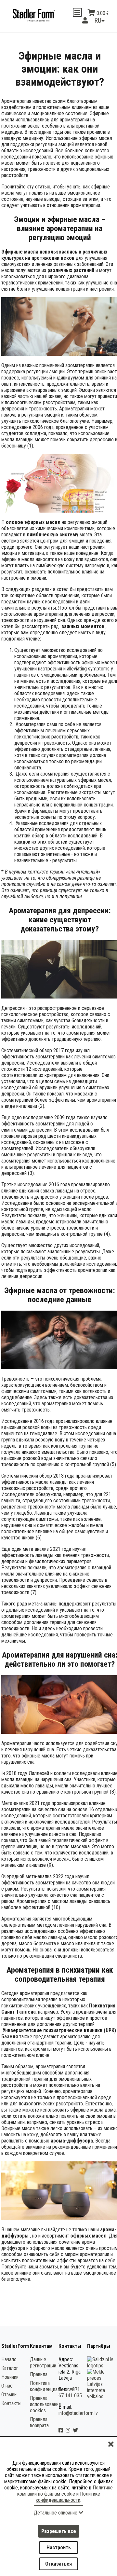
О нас (7, 2393)
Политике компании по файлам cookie (65, 2491)
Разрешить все (59, 2531)
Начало (9, 2366)
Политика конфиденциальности (52, 2393)
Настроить (59, 2548)
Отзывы (9, 2401)
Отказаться (58, 2564)
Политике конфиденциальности (68, 2497)
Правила (39, 2381)
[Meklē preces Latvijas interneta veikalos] (101, 2403)
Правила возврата (39, 2429)
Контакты (11, 2410)
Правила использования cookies (45, 2411)
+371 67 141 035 (70, 2399)
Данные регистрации (43, 2369)
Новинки (10, 2384)
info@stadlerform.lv (78, 2420)
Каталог (10, 2375)
